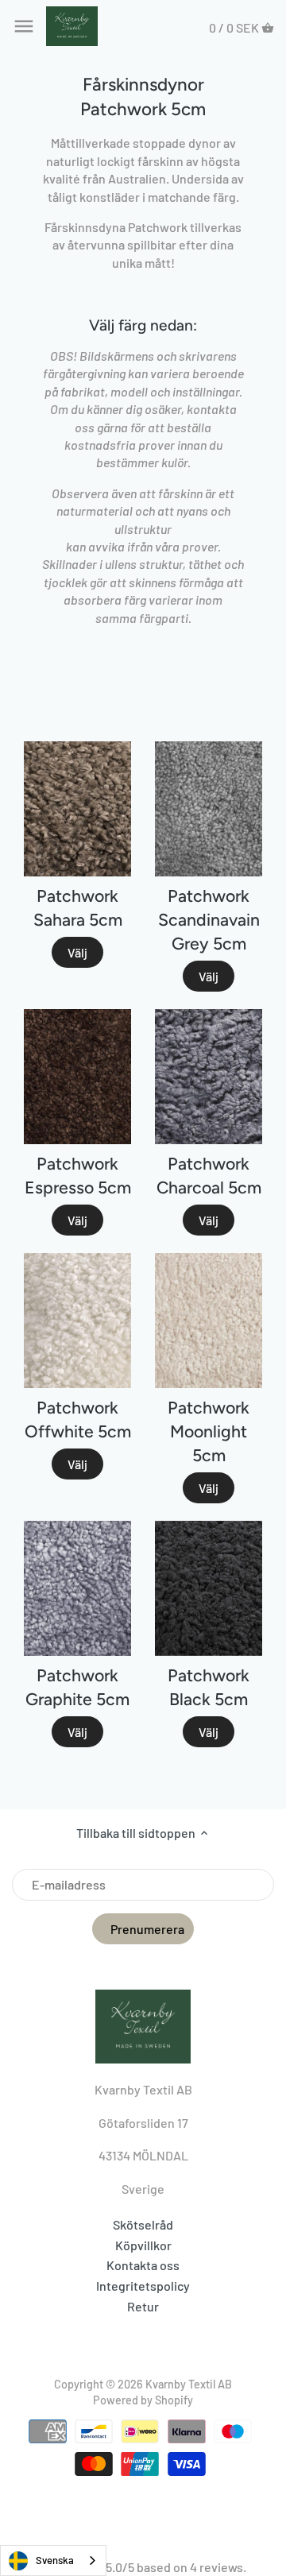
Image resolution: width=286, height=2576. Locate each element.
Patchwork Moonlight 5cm (209, 1431)
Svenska (55, 2560)
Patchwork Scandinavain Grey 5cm (209, 920)
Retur (143, 2306)
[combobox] (53, 2561)
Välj (77, 952)
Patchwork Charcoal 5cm (209, 1176)
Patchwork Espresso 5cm (78, 1176)
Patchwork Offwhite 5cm (78, 1420)
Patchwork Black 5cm (209, 1687)
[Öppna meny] (24, 26)
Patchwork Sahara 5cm (78, 908)
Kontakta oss (143, 2265)
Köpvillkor (143, 2245)
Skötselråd (143, 2224)
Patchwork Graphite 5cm (77, 1687)
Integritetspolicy (143, 2286)
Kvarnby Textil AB (189, 2384)
